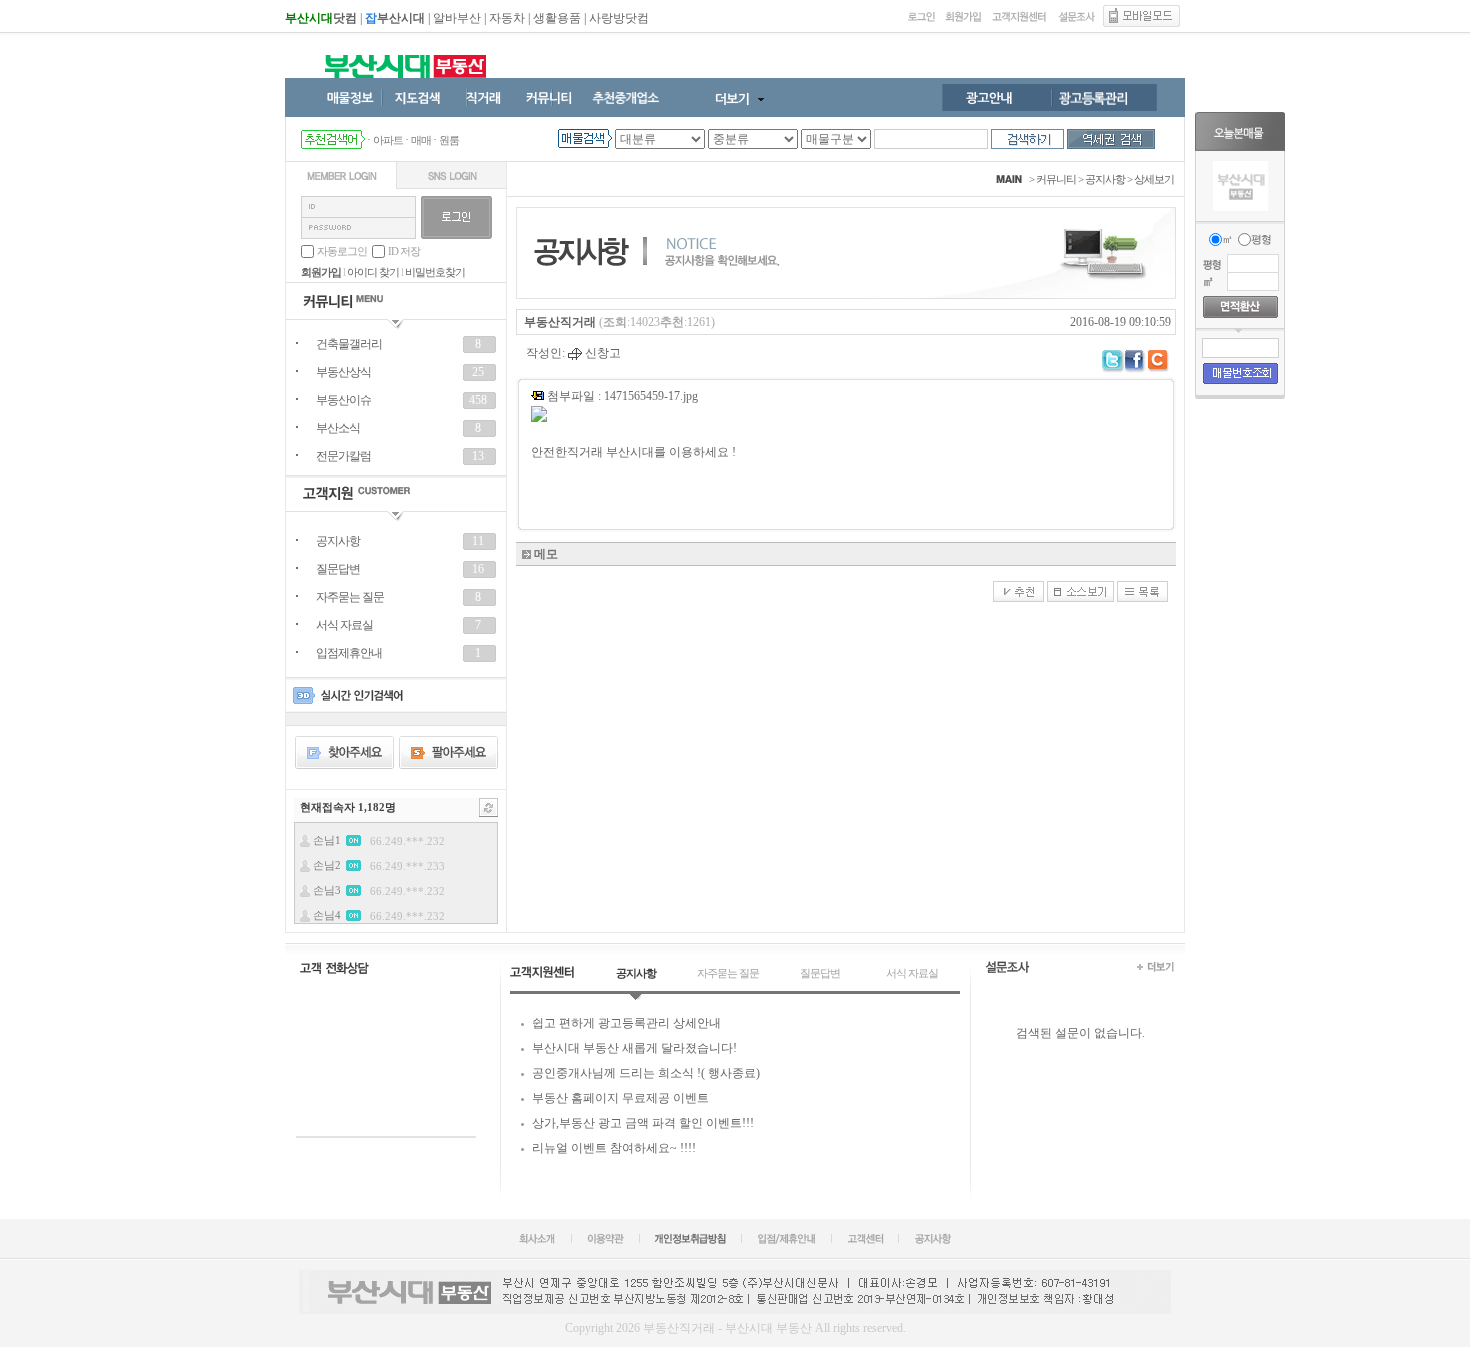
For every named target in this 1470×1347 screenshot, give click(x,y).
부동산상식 (343, 372)
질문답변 (338, 569)
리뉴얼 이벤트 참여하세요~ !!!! (614, 1148)
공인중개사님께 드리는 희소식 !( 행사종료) (646, 1073)
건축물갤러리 (349, 344)
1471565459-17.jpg (651, 396)
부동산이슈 (343, 400)
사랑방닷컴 (619, 18)
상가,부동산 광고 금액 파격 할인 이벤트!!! (643, 1123)
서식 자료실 (344, 625)
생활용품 (557, 18)
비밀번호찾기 (435, 272)
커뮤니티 (1056, 179)
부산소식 (338, 428)
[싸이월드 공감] (1159, 361)
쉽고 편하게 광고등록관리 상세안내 (626, 1023)
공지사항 (338, 541)
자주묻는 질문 (350, 597)
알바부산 (457, 18)
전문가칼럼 (343, 456)
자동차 (507, 18)
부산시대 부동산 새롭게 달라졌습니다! (634, 1048)
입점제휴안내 (349, 653)
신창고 (601, 353)
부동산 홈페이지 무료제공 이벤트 (620, 1098)
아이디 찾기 (373, 272)
